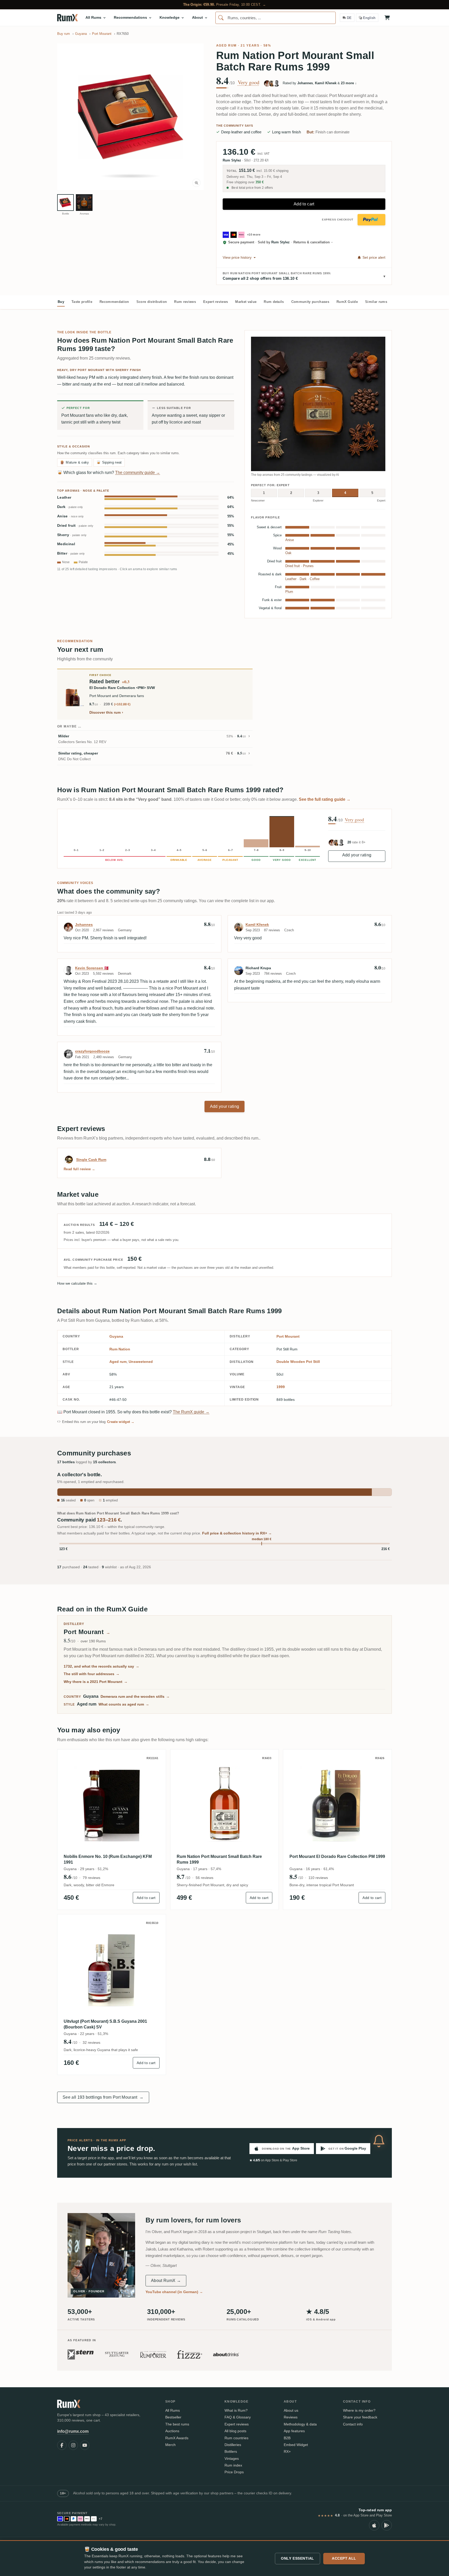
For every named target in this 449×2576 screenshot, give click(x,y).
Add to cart (304, 204)
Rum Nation (120, 1349)
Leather (64, 497)
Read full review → (80, 1169)
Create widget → (121, 1422)
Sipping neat (109, 462)
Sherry (72, 535)
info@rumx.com (73, 2431)
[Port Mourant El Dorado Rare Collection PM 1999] (337, 1804)
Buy (61, 302)
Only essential (298, 2558)
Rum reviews (185, 302)
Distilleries (233, 2445)
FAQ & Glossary (238, 2417)
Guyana (116, 1336)
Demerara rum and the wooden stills (135, 1696)
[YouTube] (85, 2445)
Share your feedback (360, 2417)
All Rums (173, 2410)
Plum (289, 592)
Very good (249, 82)
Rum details (274, 302)
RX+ (287, 2451)
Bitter (71, 553)
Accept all (344, 2558)
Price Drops (234, 2472)
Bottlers (231, 2451)
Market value (246, 302)
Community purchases (310, 302)
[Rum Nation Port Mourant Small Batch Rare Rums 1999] (225, 1804)
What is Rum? (236, 2410)
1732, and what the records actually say (101, 1666)
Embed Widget (296, 2445)
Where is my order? (359, 2410)
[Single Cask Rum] (69, 1160)
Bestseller (173, 2417)
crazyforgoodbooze (92, 1051)
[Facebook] (62, 2445)
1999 (281, 1387)
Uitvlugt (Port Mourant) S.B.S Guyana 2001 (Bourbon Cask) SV (105, 2024)
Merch (170, 2445)
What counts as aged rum (124, 1704)
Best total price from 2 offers (252, 188)
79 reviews (91, 1878)
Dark (70, 507)
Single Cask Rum (91, 1160)
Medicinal (66, 544)
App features (294, 2431)
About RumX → (166, 2281)
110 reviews (318, 1878)
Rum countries (236, 2438)
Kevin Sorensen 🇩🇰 (92, 968)
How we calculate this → (77, 1283)
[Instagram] (73, 2445)
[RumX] (67, 18)
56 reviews (204, 1878)
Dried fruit (75, 526)
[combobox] (276, 18)
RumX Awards (177, 2438)
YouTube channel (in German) (174, 2292)
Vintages (232, 2458)
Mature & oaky (75, 462)
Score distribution (152, 302)
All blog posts (235, 2431)
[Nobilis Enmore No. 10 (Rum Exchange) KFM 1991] (112, 1804)
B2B (287, 2438)
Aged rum (226, 45)
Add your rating (357, 855)
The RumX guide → (191, 1412)
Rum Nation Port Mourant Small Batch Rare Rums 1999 (219, 1859)
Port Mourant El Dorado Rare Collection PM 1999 (337, 1856)
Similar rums (376, 302)
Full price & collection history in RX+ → (237, 1533)
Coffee (315, 579)
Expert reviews (216, 302)
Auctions (172, 2431)
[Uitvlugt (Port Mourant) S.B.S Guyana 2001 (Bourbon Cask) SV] (112, 1969)
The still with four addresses (92, 1674)
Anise (70, 516)
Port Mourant (288, 1336)
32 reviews (91, 2042)
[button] (130, 117)
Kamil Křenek (257, 925)
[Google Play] (387, 2525)
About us (291, 2410)
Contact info (353, 2424)
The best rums (177, 2424)
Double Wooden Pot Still (298, 1362)
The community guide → (138, 473)
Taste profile (82, 302)
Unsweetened (141, 1362)
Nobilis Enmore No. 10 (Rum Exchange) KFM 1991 (108, 1859)
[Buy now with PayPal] (371, 220)
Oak (288, 553)
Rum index (233, 2465)
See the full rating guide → (325, 799)
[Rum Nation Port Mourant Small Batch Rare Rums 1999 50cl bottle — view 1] (65, 203)
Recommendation (114, 302)
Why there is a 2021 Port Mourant (96, 1682)
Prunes (308, 566)
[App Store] (374, 2525)
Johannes (84, 925)
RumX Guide (347, 302)
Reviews (291, 2417)
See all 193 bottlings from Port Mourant (103, 2097)
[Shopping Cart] (387, 18)
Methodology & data (300, 2424)
